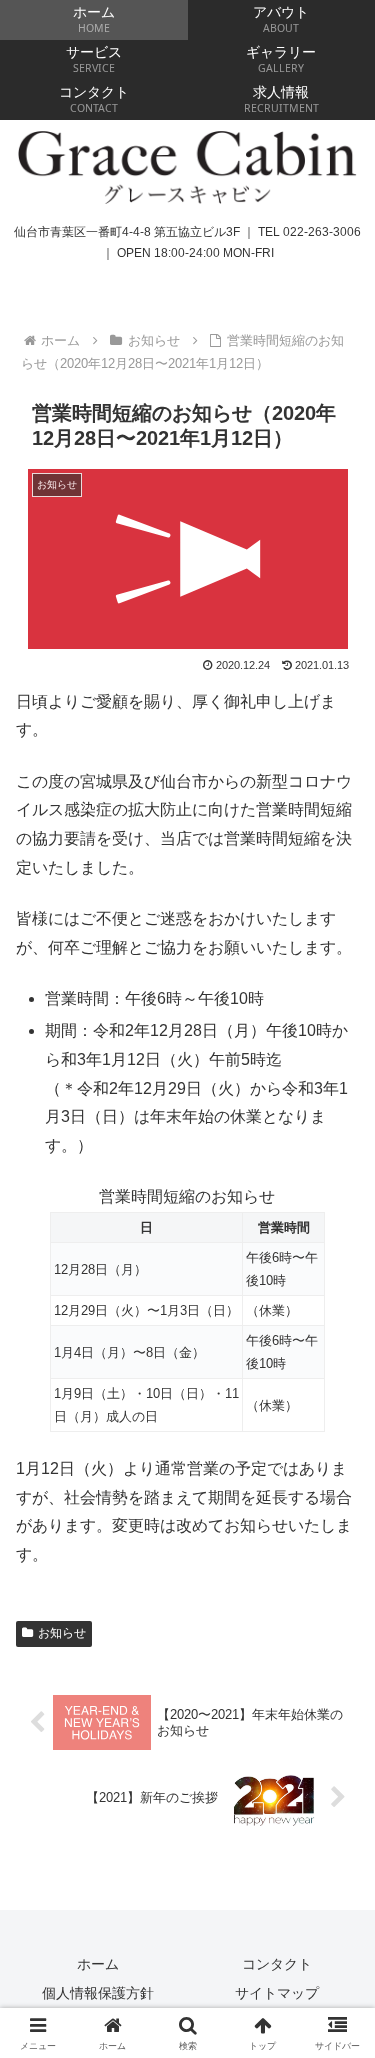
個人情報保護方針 (98, 1993)
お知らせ (62, 1633)
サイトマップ (277, 1993)
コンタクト (277, 1964)
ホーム (98, 1964)
